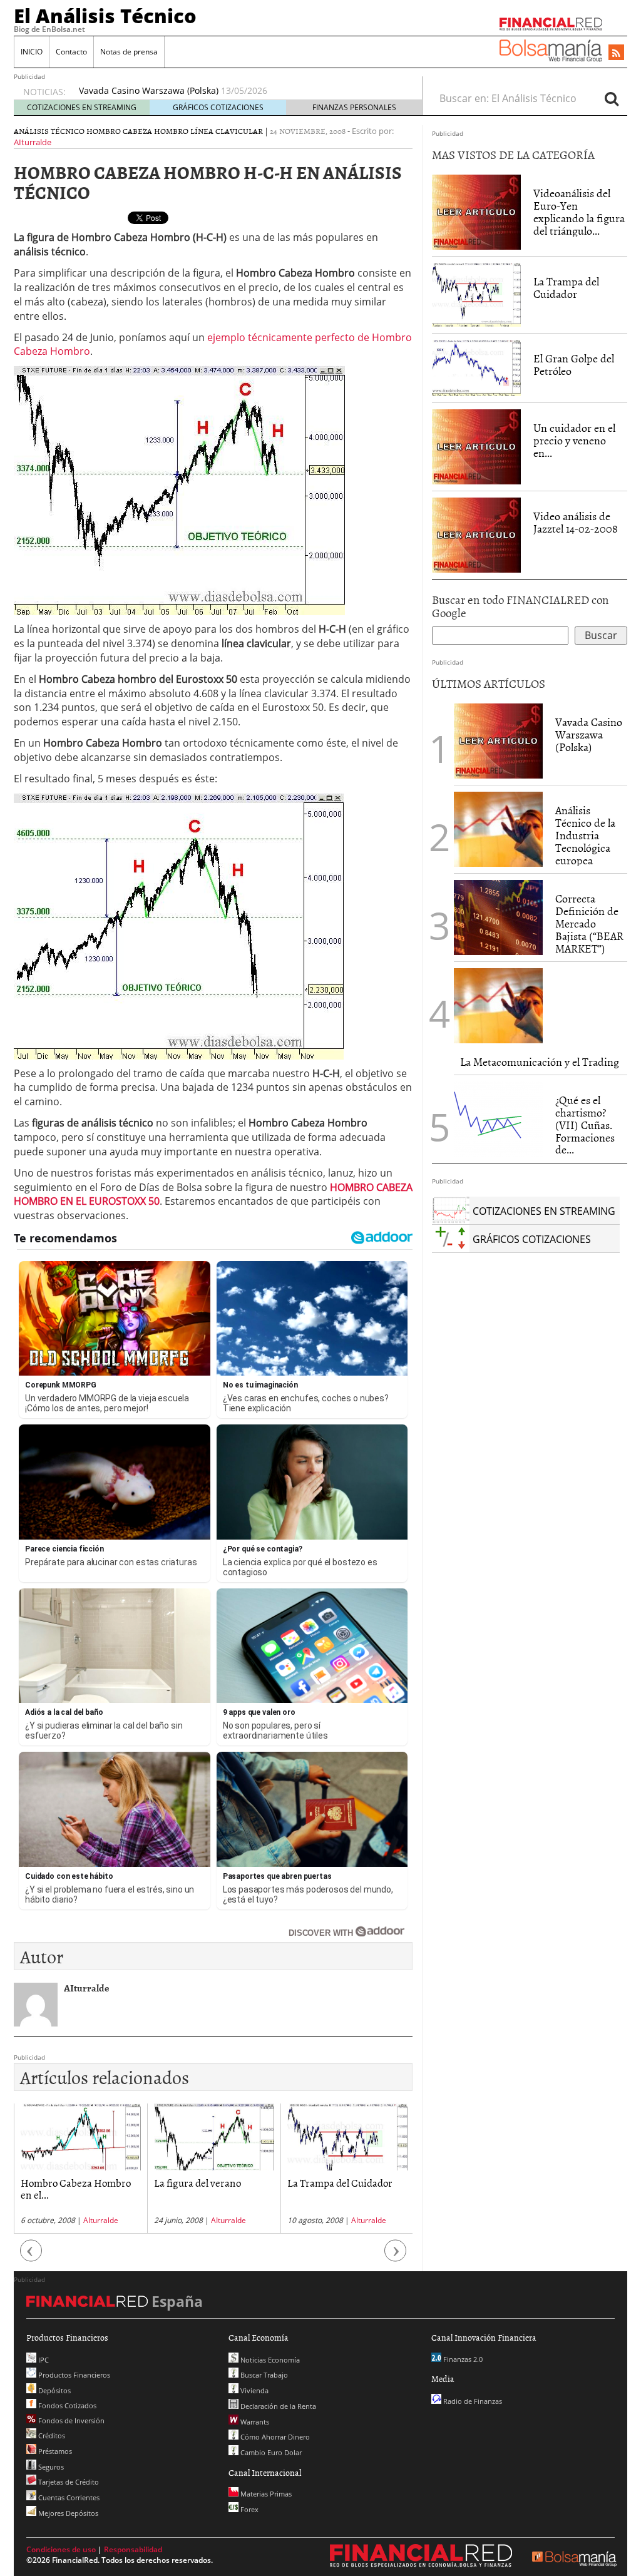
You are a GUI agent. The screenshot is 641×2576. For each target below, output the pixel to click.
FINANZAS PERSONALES (354, 107)
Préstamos (54, 2451)
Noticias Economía (269, 2360)
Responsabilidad (133, 2549)
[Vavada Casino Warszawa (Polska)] (498, 740)
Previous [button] (31, 2257)
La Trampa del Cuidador (207, 2182)
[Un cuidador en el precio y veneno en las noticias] (476, 446)
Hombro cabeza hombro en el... (346, 2188)
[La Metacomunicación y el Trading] (498, 1006)
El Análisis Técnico (105, 16)
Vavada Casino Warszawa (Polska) (589, 734)
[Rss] (616, 53)
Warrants (254, 2422)
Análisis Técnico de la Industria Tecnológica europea (189, 90)
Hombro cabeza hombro (137, 131)
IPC (43, 2360)
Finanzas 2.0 (462, 2359)
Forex (249, 2509)
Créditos (51, 2435)
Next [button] (396, 2257)
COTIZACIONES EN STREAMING (82, 107)
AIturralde (33, 142)
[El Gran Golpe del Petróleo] (476, 367)
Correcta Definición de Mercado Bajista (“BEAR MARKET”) (589, 923)
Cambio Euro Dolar (270, 2452)
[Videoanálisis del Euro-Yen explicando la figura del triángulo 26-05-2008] (476, 212)
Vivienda (254, 2390)
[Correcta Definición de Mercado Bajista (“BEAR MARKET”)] (498, 917)
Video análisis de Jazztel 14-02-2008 (576, 522)
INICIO (32, 52)
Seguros (50, 2467)
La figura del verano (64, 2182)
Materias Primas (265, 2494)
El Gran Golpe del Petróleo (574, 365)
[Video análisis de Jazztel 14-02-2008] (476, 534)
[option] (238, 91)
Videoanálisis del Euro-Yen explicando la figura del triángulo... (579, 212)
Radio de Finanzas (472, 2401)
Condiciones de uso (61, 2549)
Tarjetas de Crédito (68, 2482)
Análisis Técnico (49, 131)
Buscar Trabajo (263, 2375)
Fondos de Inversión (70, 2420)
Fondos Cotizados (66, 2405)
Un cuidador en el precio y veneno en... (574, 440)
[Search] (612, 98)
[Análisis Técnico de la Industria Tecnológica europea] (498, 829)
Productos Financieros (73, 2375)
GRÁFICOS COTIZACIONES (218, 107)
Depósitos (54, 2390)
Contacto (71, 52)
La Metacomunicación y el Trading (540, 1062)
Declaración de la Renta (277, 2406)
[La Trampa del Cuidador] (476, 294)
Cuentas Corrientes (68, 2497)
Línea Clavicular (227, 131)
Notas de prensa (129, 52)
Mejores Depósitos (67, 2513)
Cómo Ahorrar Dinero (274, 2437)
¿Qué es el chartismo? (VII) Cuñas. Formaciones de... (585, 1125)
